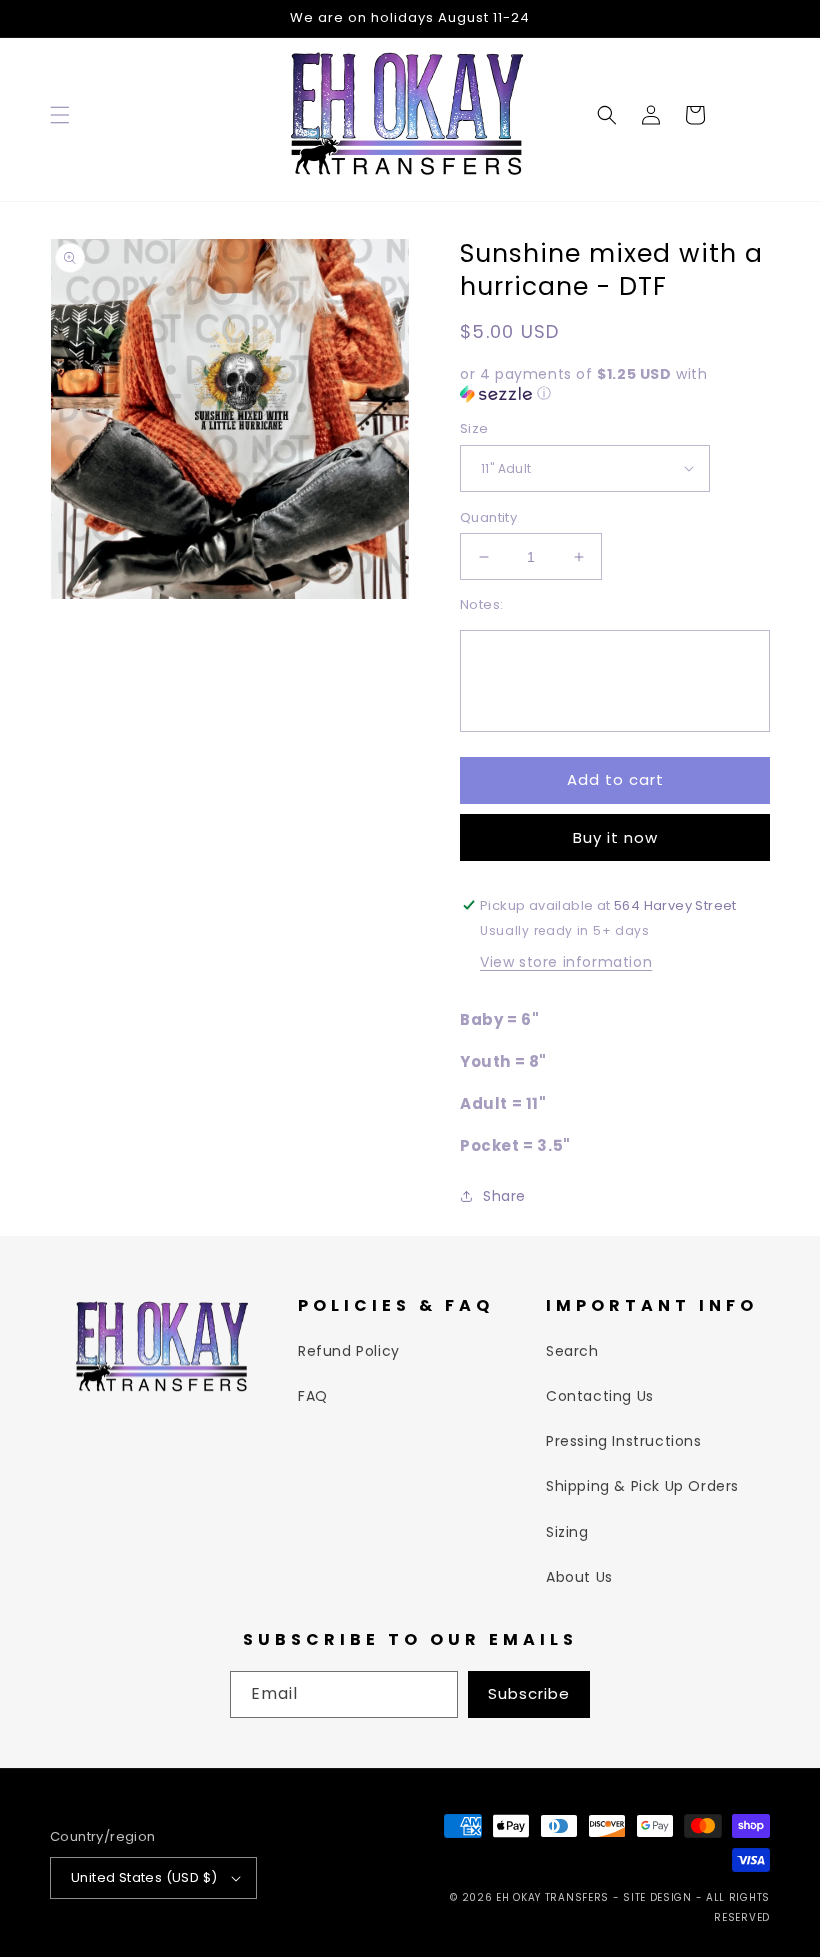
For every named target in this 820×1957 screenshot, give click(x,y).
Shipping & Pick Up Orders (642, 1486)
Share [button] (504, 1196)
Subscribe (529, 1693)
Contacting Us (600, 1396)
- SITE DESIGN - (659, 1897)
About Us (579, 1577)
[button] (60, 115)
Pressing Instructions (624, 1441)
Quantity (488, 517)
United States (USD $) (144, 1877)
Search (572, 1351)
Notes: (481, 604)
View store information (566, 962)
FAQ (313, 1396)
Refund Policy (349, 1351)
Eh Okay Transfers (552, 1897)
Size (474, 428)
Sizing (567, 1532)
